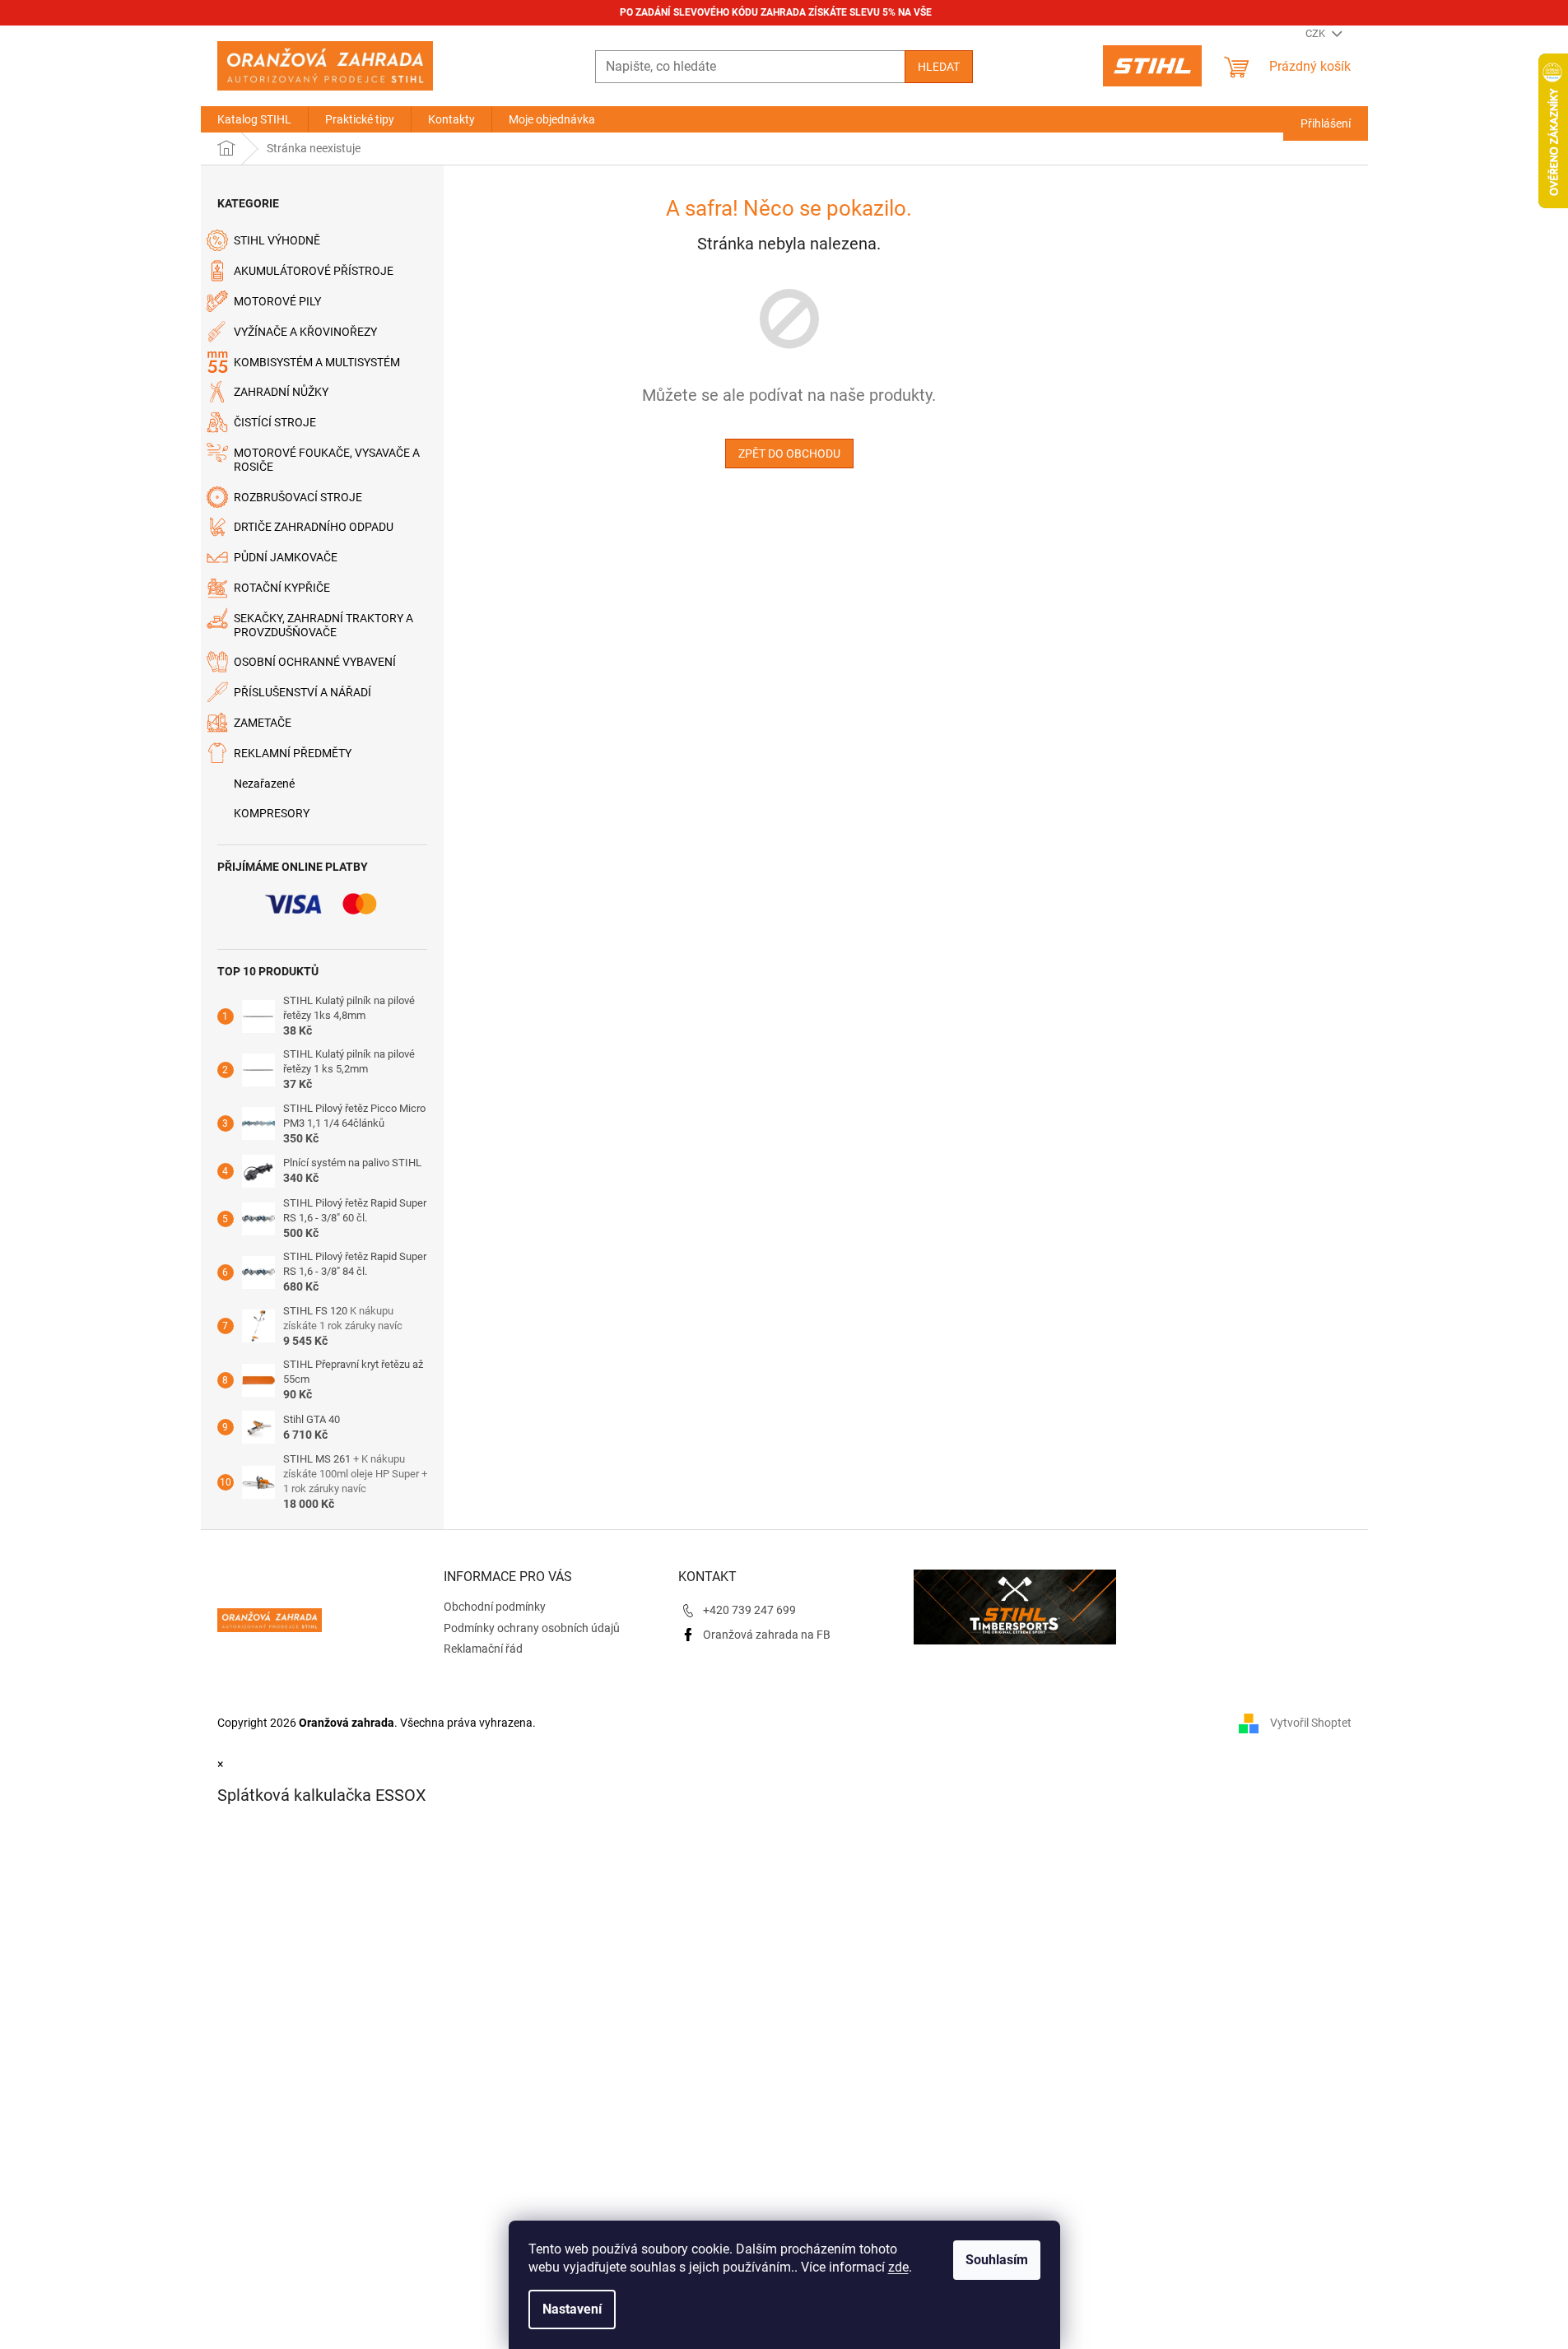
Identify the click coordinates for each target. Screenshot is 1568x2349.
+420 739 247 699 (749, 1610)
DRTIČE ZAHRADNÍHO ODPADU (314, 527)
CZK (1317, 33)
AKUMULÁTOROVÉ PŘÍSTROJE (314, 271)
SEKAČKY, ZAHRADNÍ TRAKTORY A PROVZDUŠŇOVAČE (323, 625)
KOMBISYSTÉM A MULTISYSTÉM (317, 362)
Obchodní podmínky (495, 1607)
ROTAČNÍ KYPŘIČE (282, 588)
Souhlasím (997, 2260)
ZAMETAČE (263, 723)
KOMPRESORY (272, 813)
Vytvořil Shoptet (1311, 1722)
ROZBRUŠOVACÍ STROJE (298, 497)
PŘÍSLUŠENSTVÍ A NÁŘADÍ (302, 692)
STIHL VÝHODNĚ (277, 240)
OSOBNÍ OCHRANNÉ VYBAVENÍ (315, 662)
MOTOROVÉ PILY (277, 301)
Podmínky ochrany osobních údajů (532, 1628)
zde (898, 2267)
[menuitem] (254, 119)
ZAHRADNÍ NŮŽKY (281, 392)
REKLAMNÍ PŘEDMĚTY (293, 753)
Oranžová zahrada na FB (767, 1635)
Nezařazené (264, 784)
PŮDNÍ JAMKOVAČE (286, 557)
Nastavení (572, 2309)
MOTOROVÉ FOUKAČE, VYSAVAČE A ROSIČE (327, 460)
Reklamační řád (483, 1649)
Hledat (939, 67)
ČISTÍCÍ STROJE (275, 422)
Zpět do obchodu (789, 454)
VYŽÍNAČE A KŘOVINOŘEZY (305, 332)
